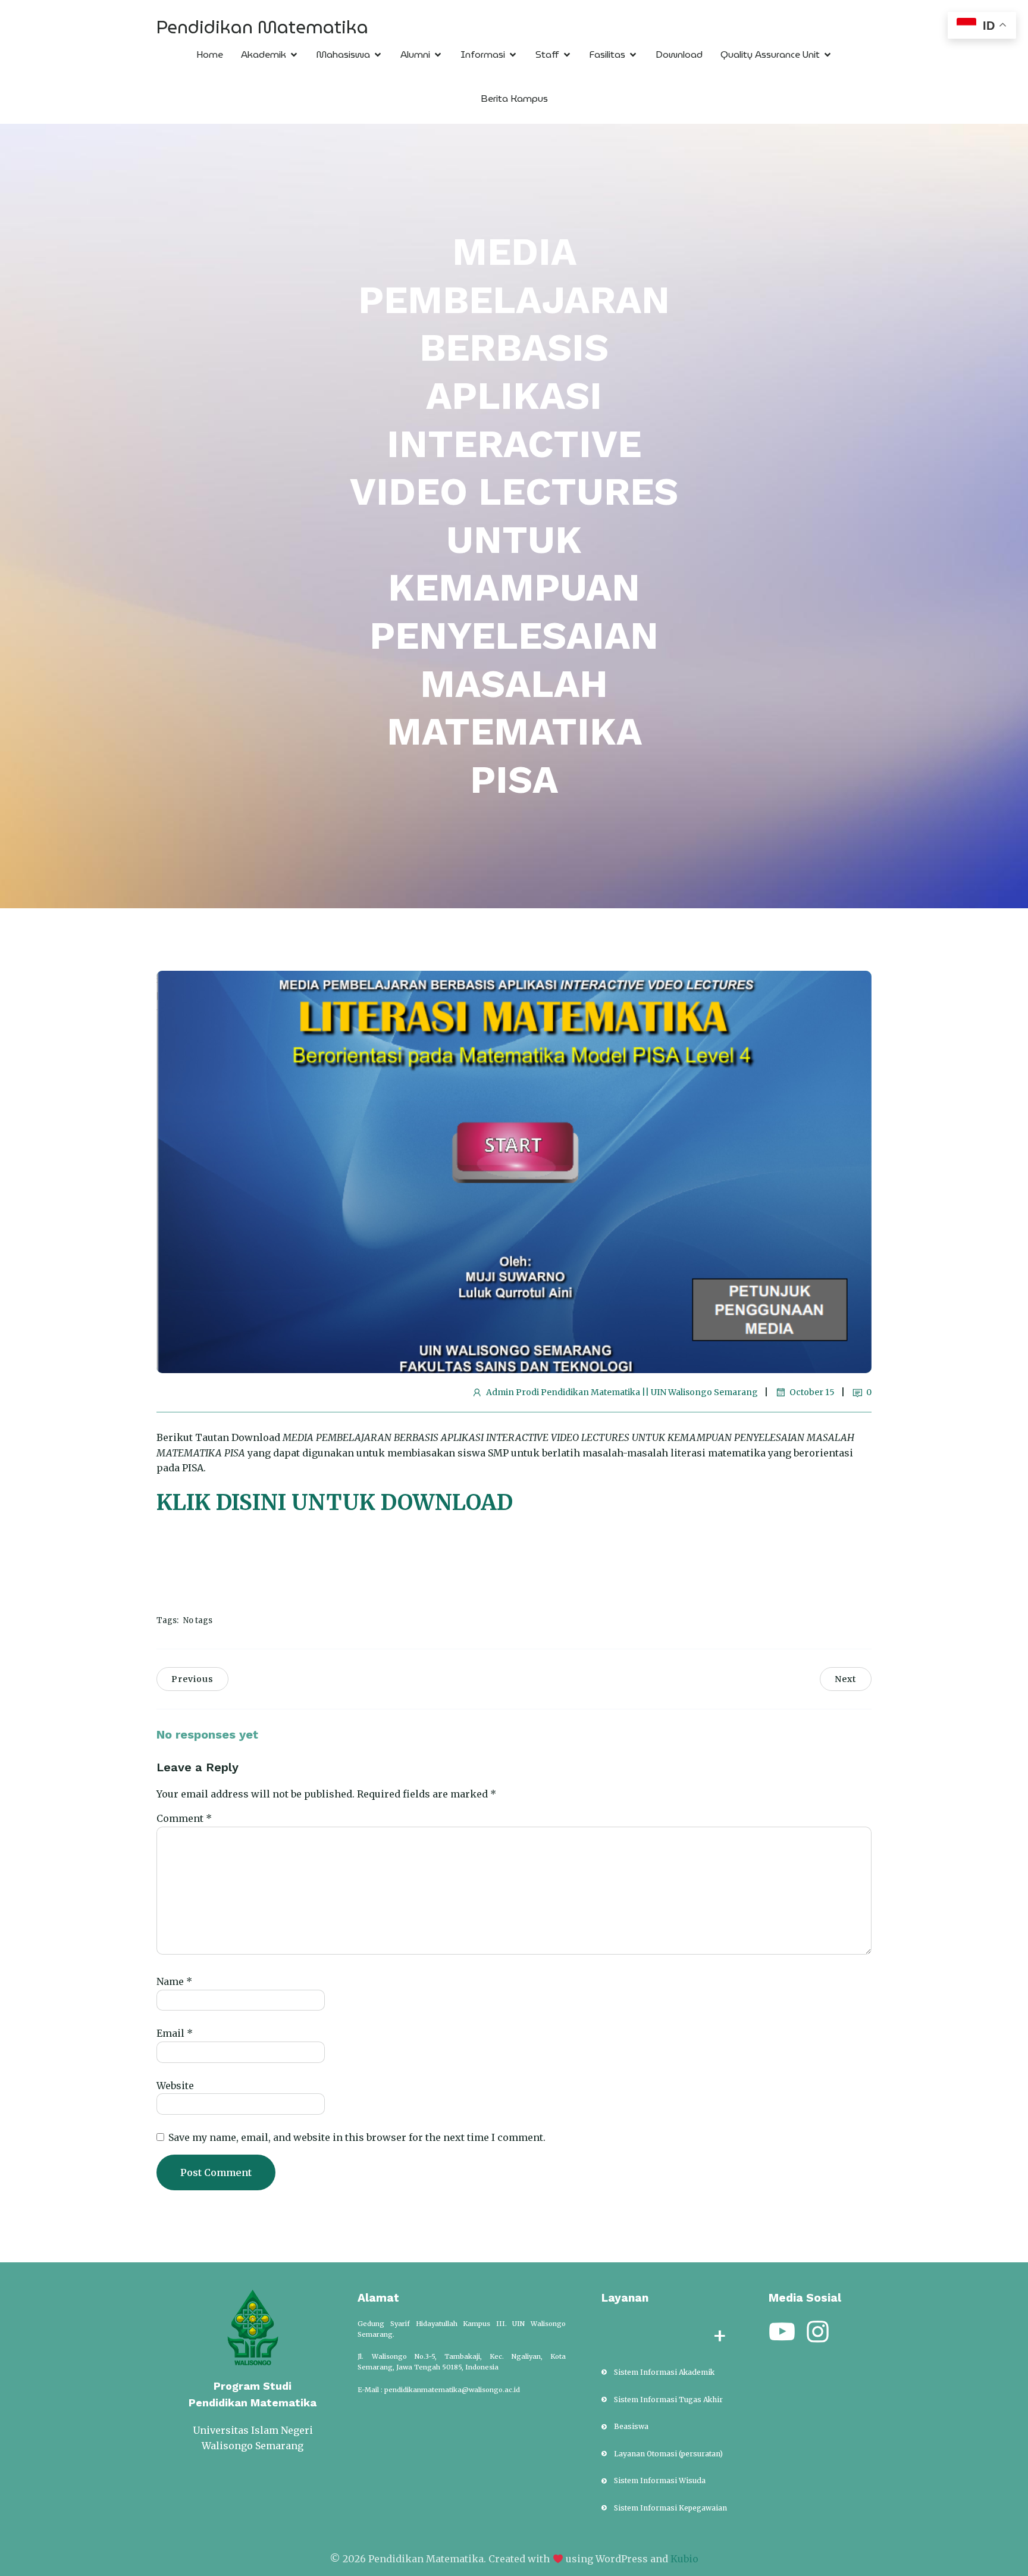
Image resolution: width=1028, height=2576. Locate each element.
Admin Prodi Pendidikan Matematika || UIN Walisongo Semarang (622, 1392)
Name (174, 1981)
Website (175, 2086)
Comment (184, 1818)
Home (210, 54)
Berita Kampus (514, 99)
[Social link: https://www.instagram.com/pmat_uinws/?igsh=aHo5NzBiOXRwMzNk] (822, 2332)
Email (175, 2033)
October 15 (812, 1392)
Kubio (684, 2559)
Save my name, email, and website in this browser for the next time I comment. (357, 2137)
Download (679, 54)
